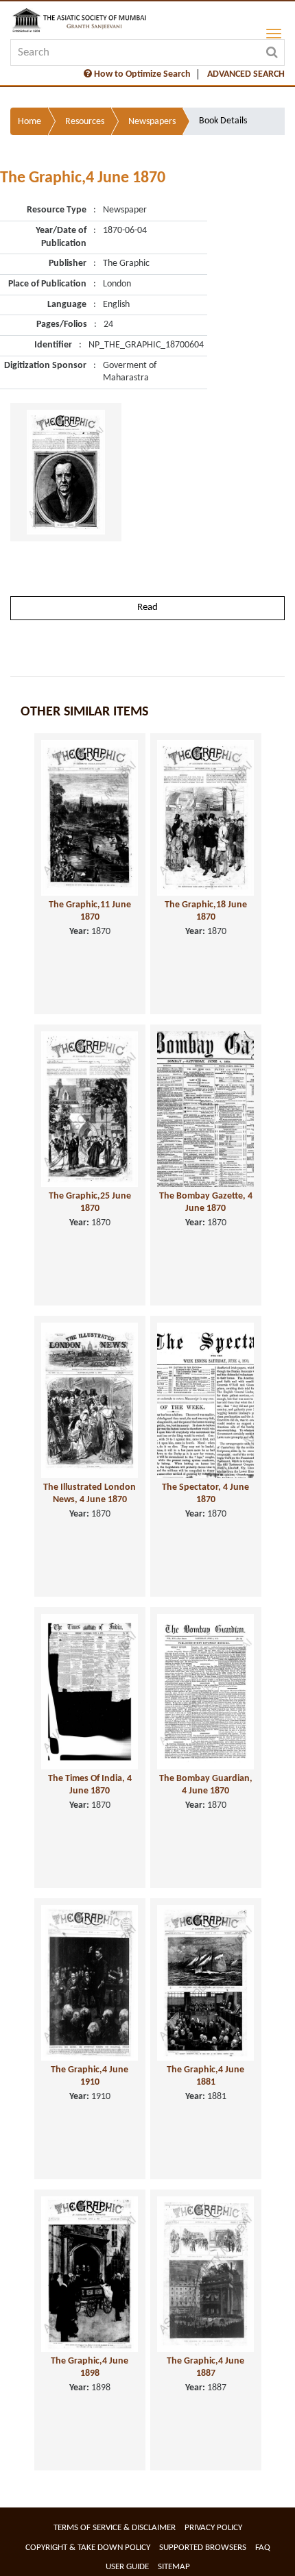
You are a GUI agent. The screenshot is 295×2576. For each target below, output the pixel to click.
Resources (85, 122)
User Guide (127, 2567)
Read (147, 608)
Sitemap (174, 2567)
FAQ (263, 2548)
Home (29, 122)
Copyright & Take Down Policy (88, 2548)
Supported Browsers (203, 2548)
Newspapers (152, 122)
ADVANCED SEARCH (246, 74)
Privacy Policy (213, 2528)
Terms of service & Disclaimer (115, 2528)
